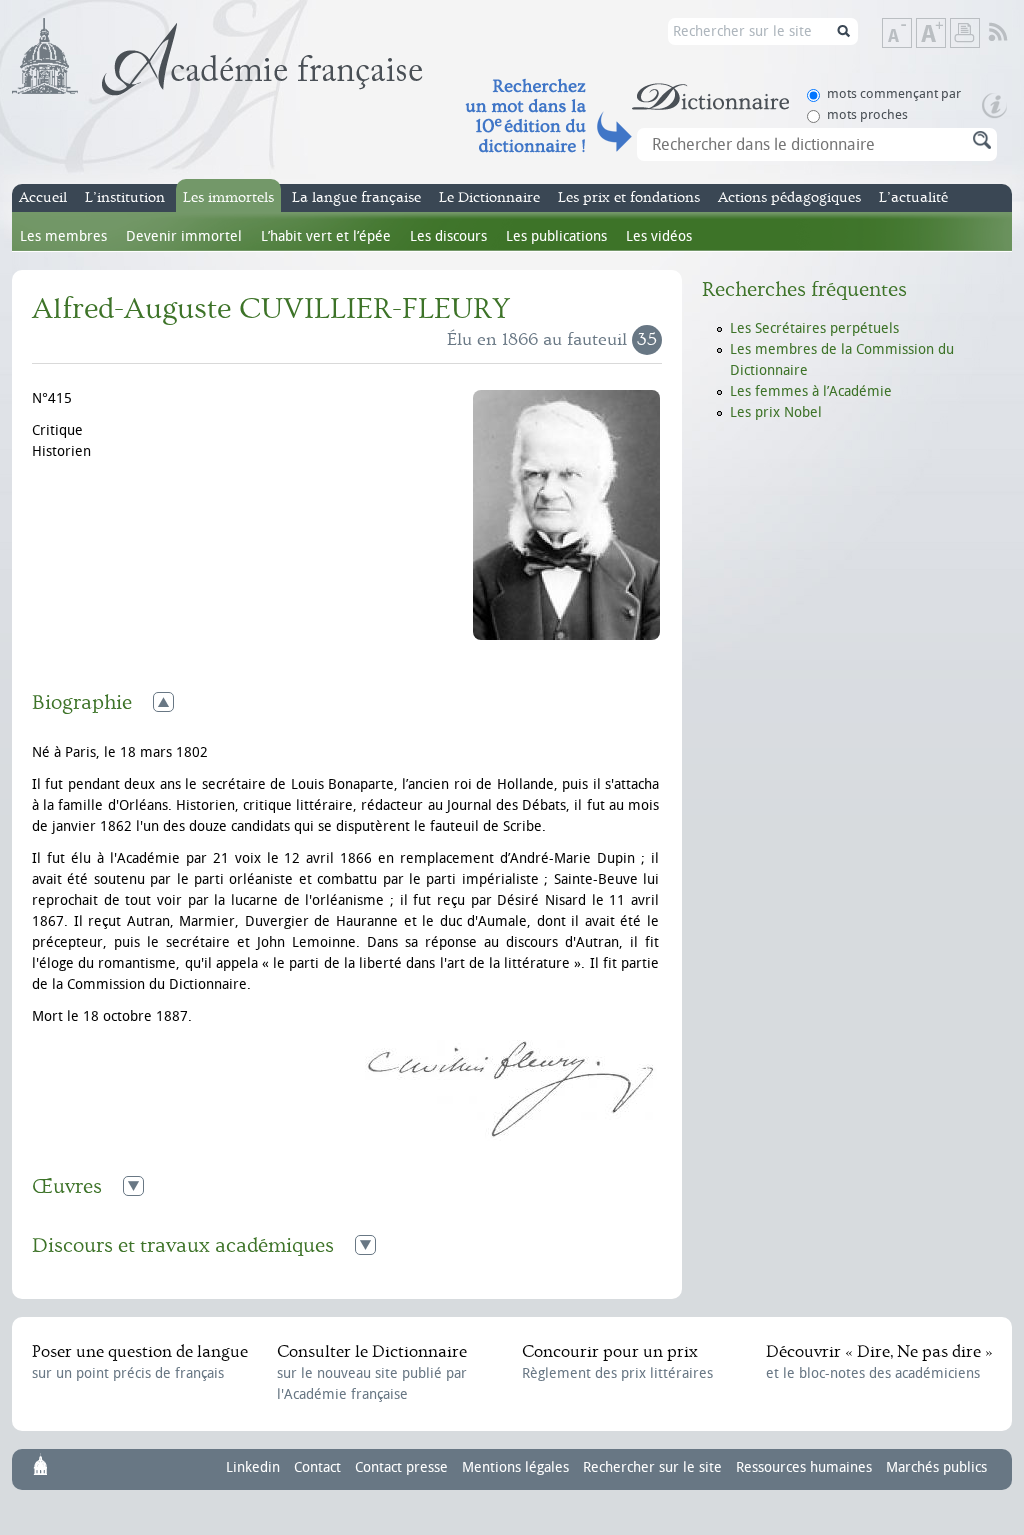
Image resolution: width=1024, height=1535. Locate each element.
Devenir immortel (184, 236)
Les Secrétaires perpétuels (814, 328)
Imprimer (965, 33)
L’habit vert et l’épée (326, 236)
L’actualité (913, 197)
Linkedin (253, 1467)
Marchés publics (936, 1467)
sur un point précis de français (140, 1362)
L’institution (125, 197)
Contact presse (401, 1467)
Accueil (43, 197)
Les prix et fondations (629, 197)
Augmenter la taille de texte (945, 34)
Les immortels (228, 197)
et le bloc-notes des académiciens (879, 1362)
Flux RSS (1011, 33)
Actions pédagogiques (789, 197)
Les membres (63, 236)
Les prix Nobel (776, 412)
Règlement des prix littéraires (617, 1362)
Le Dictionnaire (489, 197)
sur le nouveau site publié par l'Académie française (372, 1372)
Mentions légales (515, 1467)
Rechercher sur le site (652, 1467)
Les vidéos (659, 236)
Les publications (556, 236)
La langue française (356, 197)
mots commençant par (894, 93)
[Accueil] (217, 57)
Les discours (448, 236)
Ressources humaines (804, 1467)
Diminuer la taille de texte (911, 34)
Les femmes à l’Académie (811, 391)
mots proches (867, 114)
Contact (317, 1467)
